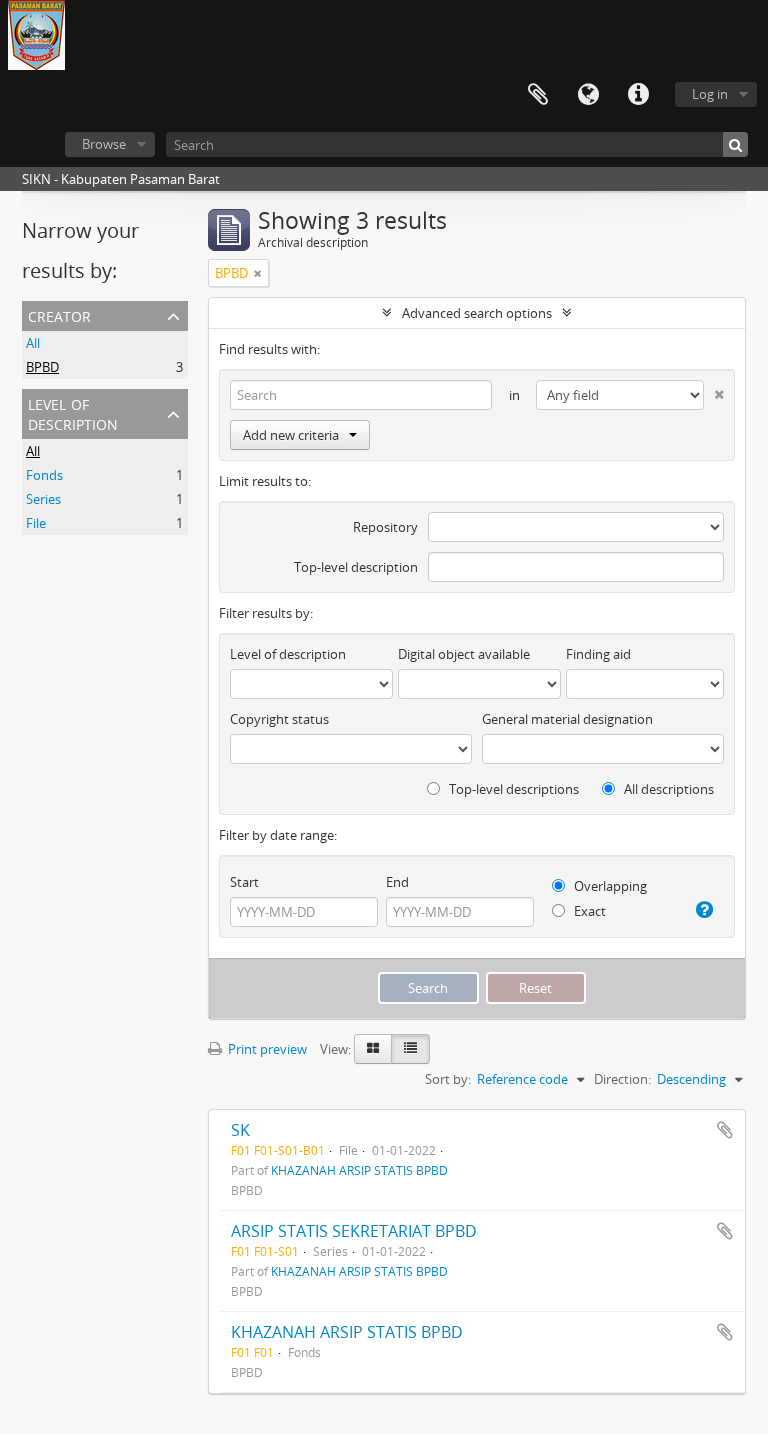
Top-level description (356, 567)
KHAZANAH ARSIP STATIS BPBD (359, 1170)
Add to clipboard (725, 1130)
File (36, 523)
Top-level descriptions (512, 789)
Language (588, 95)
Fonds (44, 475)
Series (43, 499)
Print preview (266, 1049)
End (397, 882)
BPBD (42, 367)
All (33, 343)
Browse (104, 144)
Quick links (638, 95)
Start (244, 882)
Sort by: (448, 1079)
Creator (59, 314)
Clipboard (538, 95)
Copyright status (279, 719)
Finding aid (598, 654)
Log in (710, 94)
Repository (385, 527)
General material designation (567, 719)
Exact (588, 911)
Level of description (73, 412)
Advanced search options (477, 313)
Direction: (622, 1079)
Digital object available (464, 654)
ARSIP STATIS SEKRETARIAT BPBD (354, 1231)
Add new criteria (291, 435)
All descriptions (667, 789)
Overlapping (609, 886)
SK (240, 1130)
